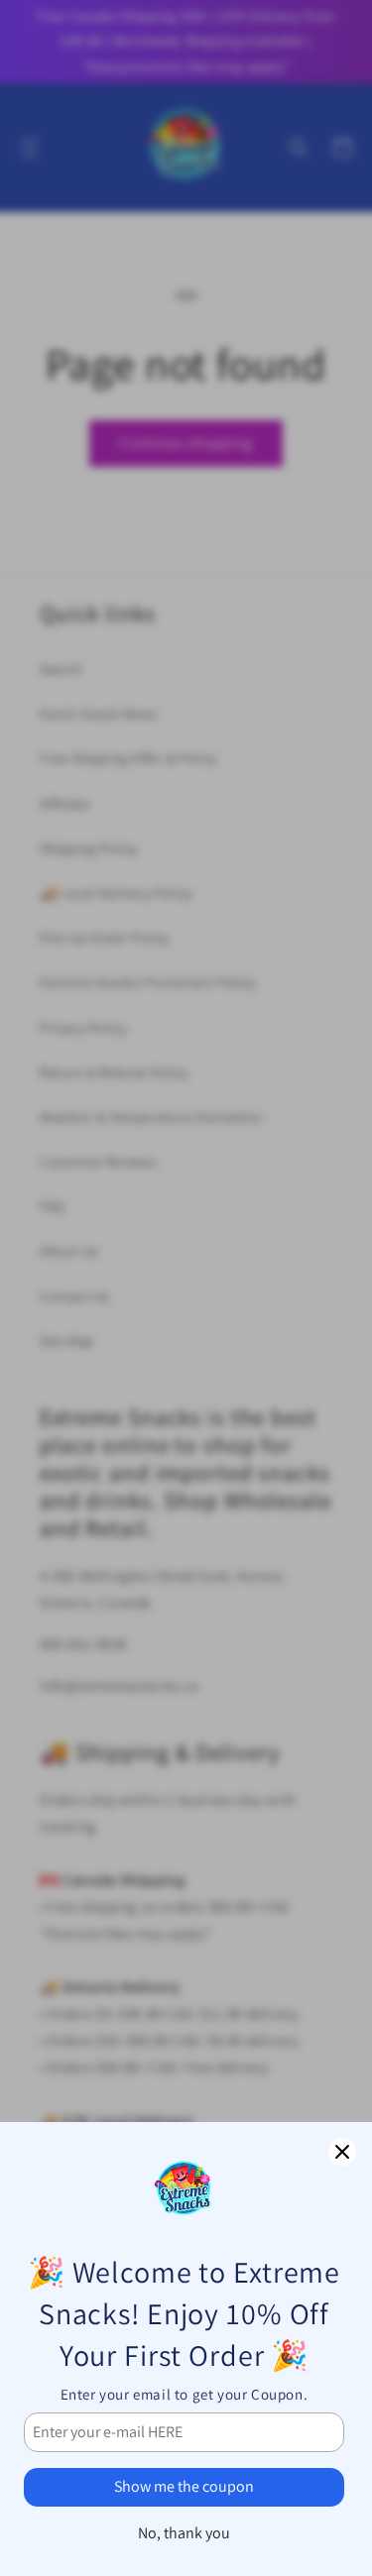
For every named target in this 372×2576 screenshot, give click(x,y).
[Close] (342, 2152)
